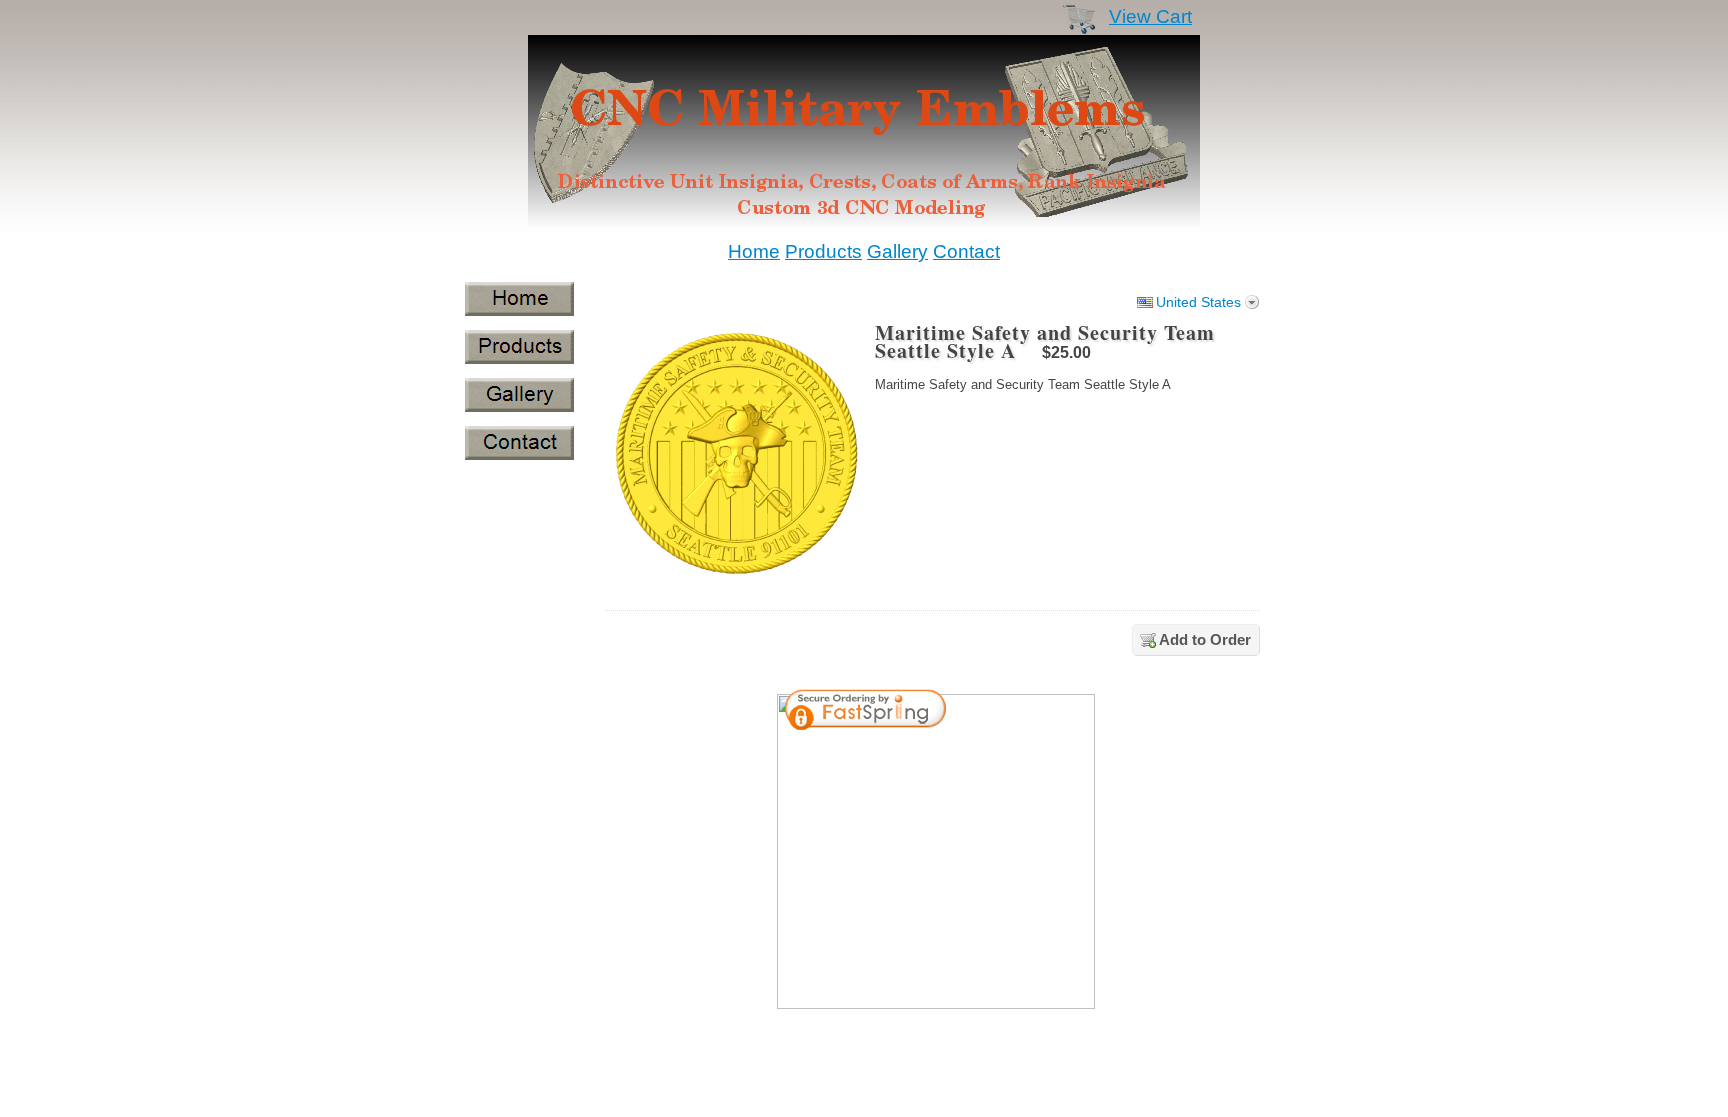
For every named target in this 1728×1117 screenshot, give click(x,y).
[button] (1028, 712)
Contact (966, 251)
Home (754, 251)
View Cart (1150, 16)
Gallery (897, 251)
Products (823, 251)
